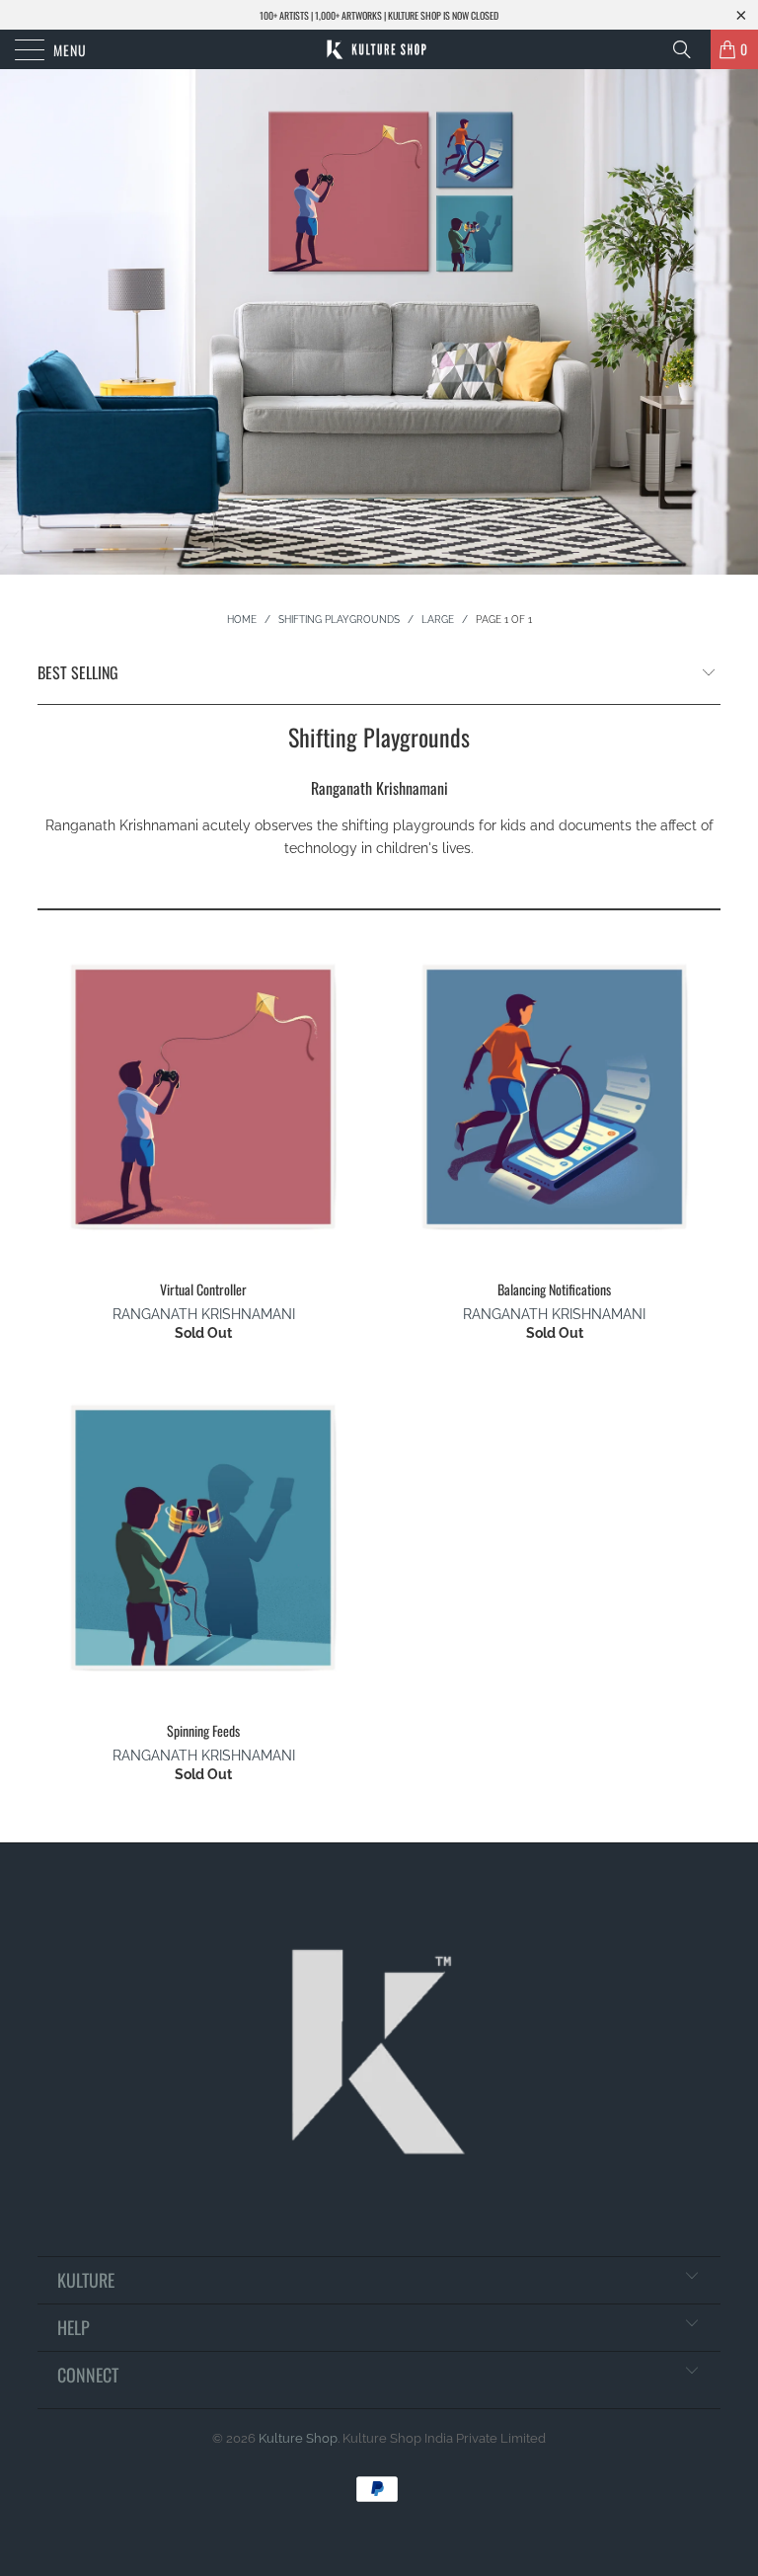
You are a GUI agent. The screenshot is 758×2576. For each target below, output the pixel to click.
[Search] (689, 49)
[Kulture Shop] (379, 49)
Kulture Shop (298, 2438)
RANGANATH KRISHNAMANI (204, 1314)
